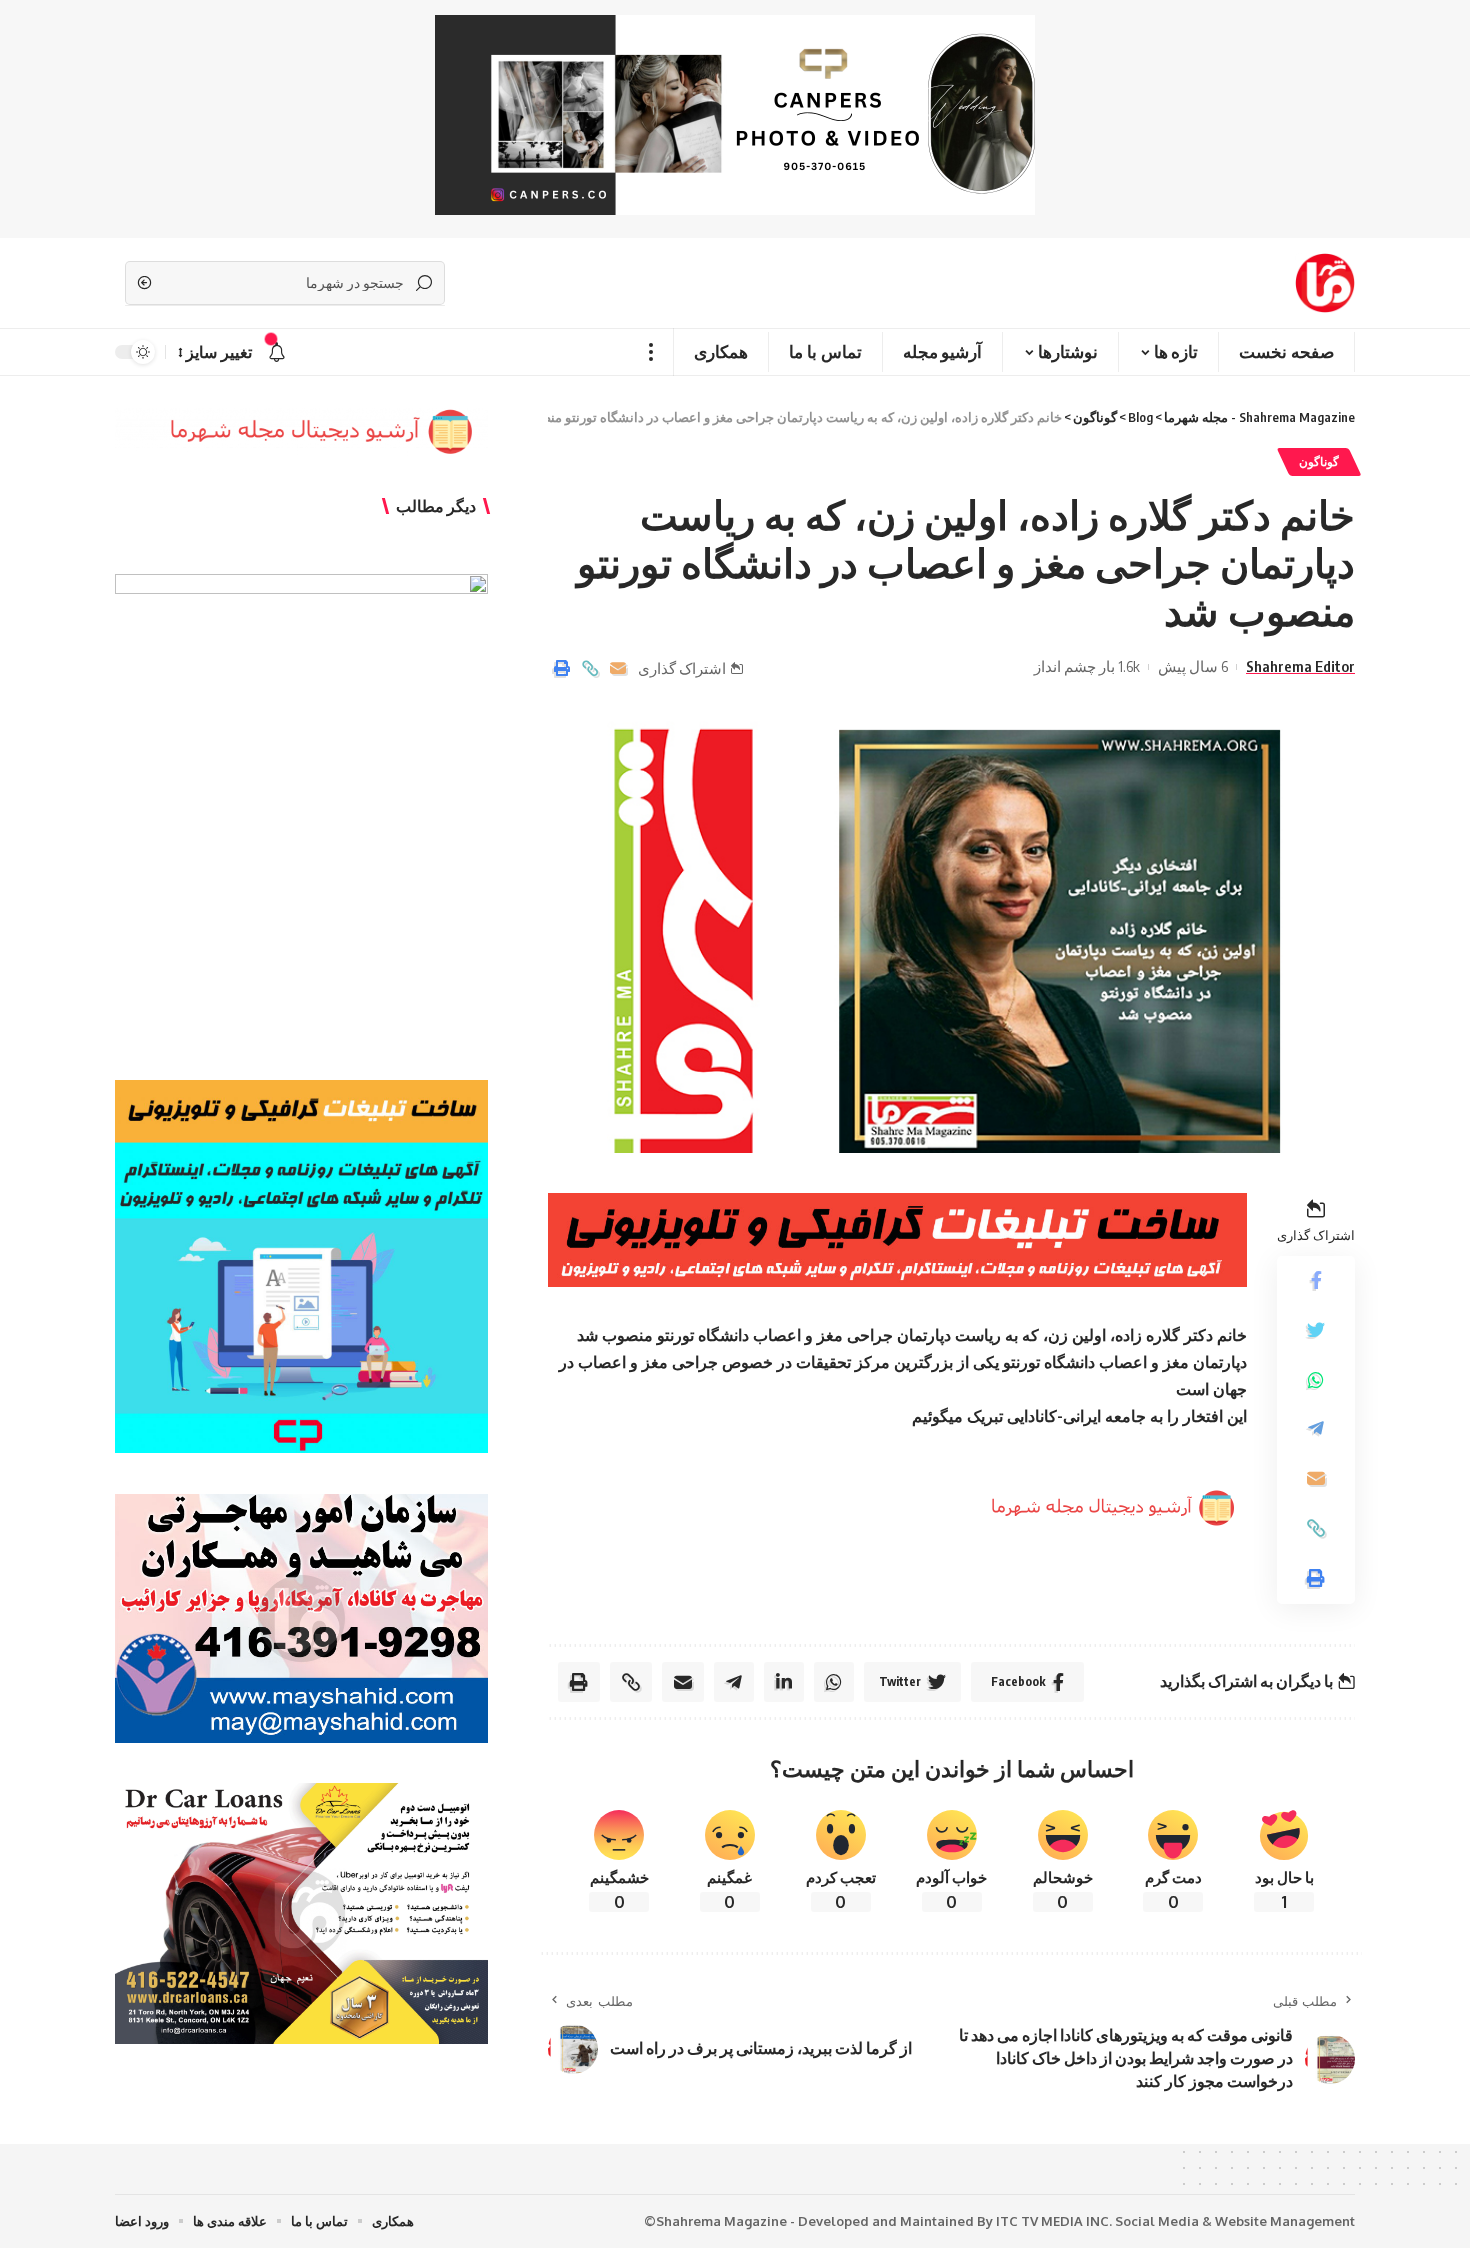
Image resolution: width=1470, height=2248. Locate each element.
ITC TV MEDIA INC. (1054, 2221)
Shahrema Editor (1300, 666)
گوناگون (1319, 461)
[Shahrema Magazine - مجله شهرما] (1325, 283)
